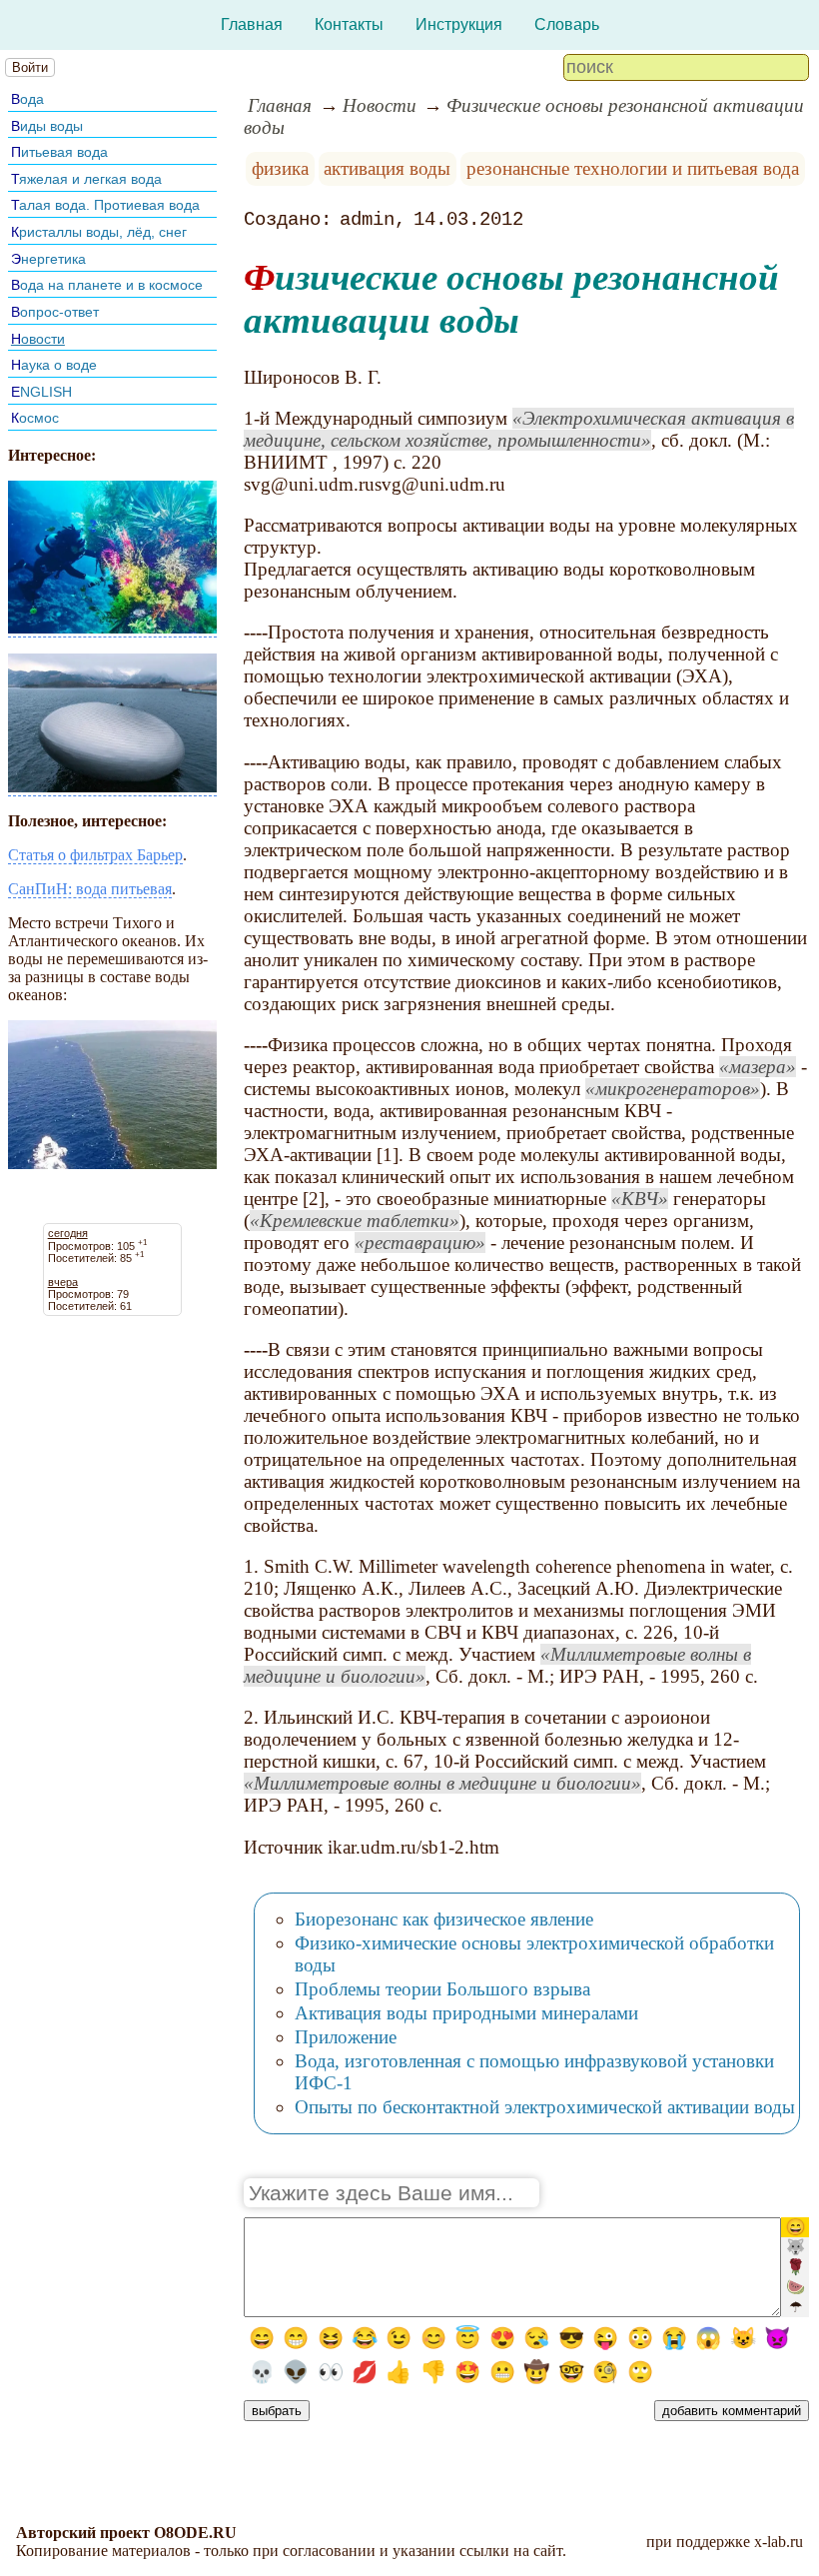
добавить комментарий (732, 2411)
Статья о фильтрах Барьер (95, 855)
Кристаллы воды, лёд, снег (99, 232)
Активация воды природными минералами (466, 2013)
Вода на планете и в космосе (107, 285)
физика (280, 168)
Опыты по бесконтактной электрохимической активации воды (545, 2107)
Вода (27, 99)
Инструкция (459, 24)
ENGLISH (41, 392)
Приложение (346, 2037)
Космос (35, 418)
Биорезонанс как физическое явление (444, 1919)
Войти (30, 67)
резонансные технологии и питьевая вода (633, 168)
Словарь (567, 24)
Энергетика (48, 259)
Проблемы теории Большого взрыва (442, 1989)
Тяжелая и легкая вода (86, 179)
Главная (252, 24)
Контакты (349, 24)
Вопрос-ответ (55, 312)
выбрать (277, 2411)
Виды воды (47, 126)
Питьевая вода (59, 152)
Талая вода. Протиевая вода (105, 205)
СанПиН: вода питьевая (90, 889)
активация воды (387, 168)
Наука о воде (54, 365)
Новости (38, 339)
